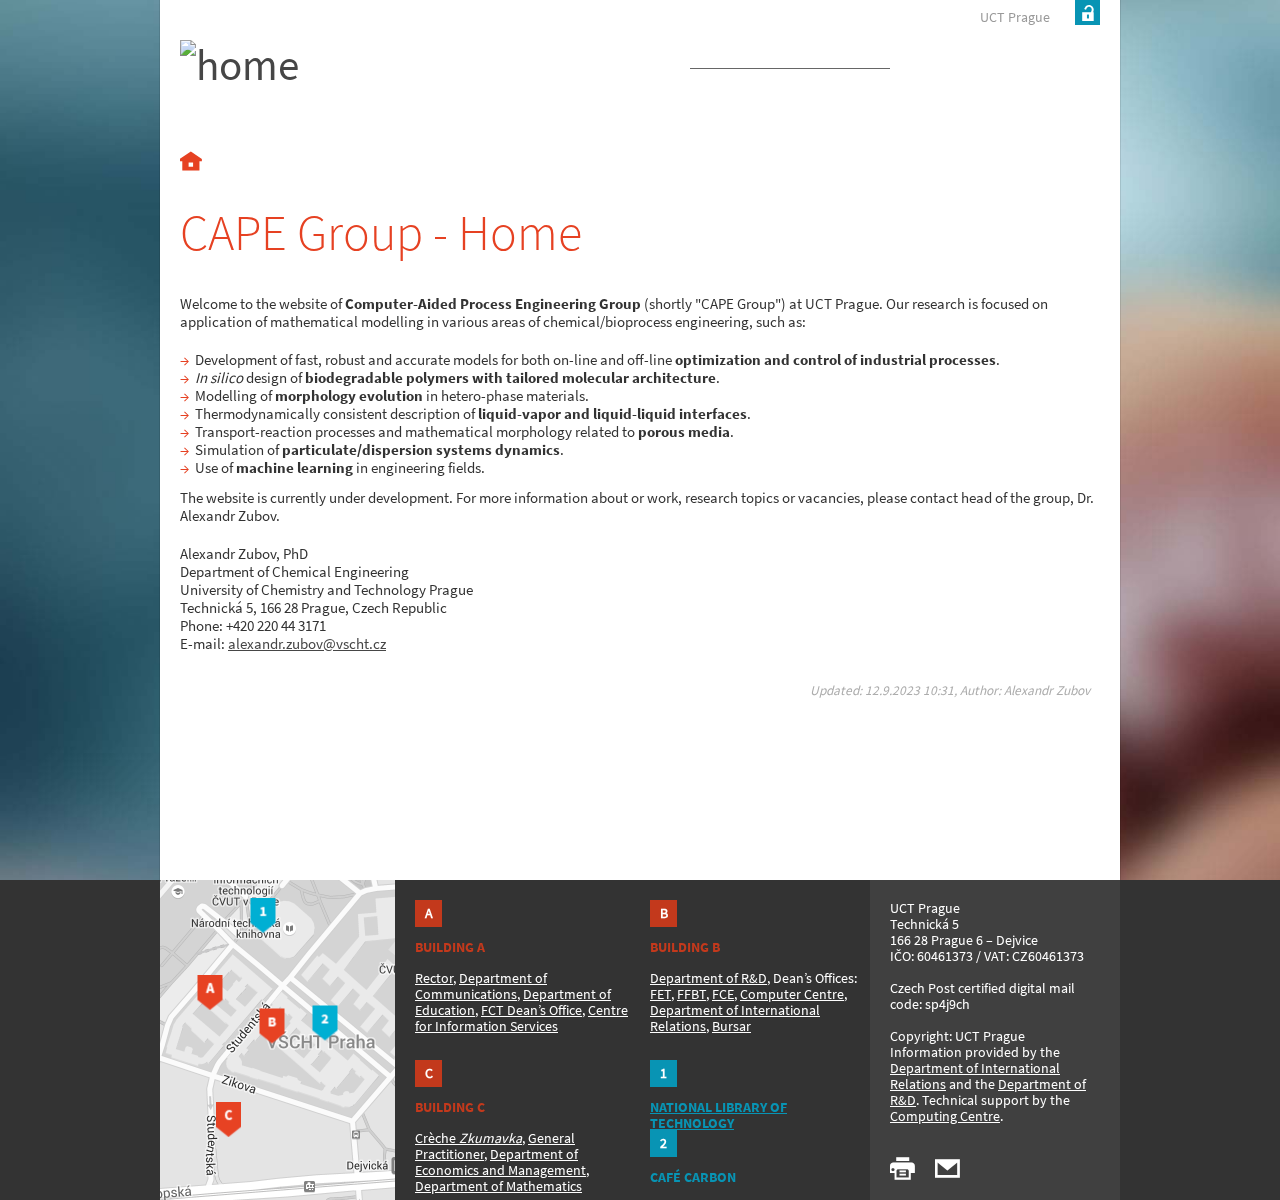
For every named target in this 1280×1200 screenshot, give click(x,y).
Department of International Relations (975, 1076)
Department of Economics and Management (500, 1162)
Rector (434, 978)
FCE (723, 994)
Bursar (731, 1026)
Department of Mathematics (498, 1186)
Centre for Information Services (521, 1018)
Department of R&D (708, 978)
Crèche (468, 1138)
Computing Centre (945, 1116)
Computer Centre (792, 994)
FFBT (691, 994)
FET (660, 994)
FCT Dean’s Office (531, 1010)
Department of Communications (481, 986)
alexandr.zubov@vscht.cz (307, 643)
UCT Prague (1015, 17)
